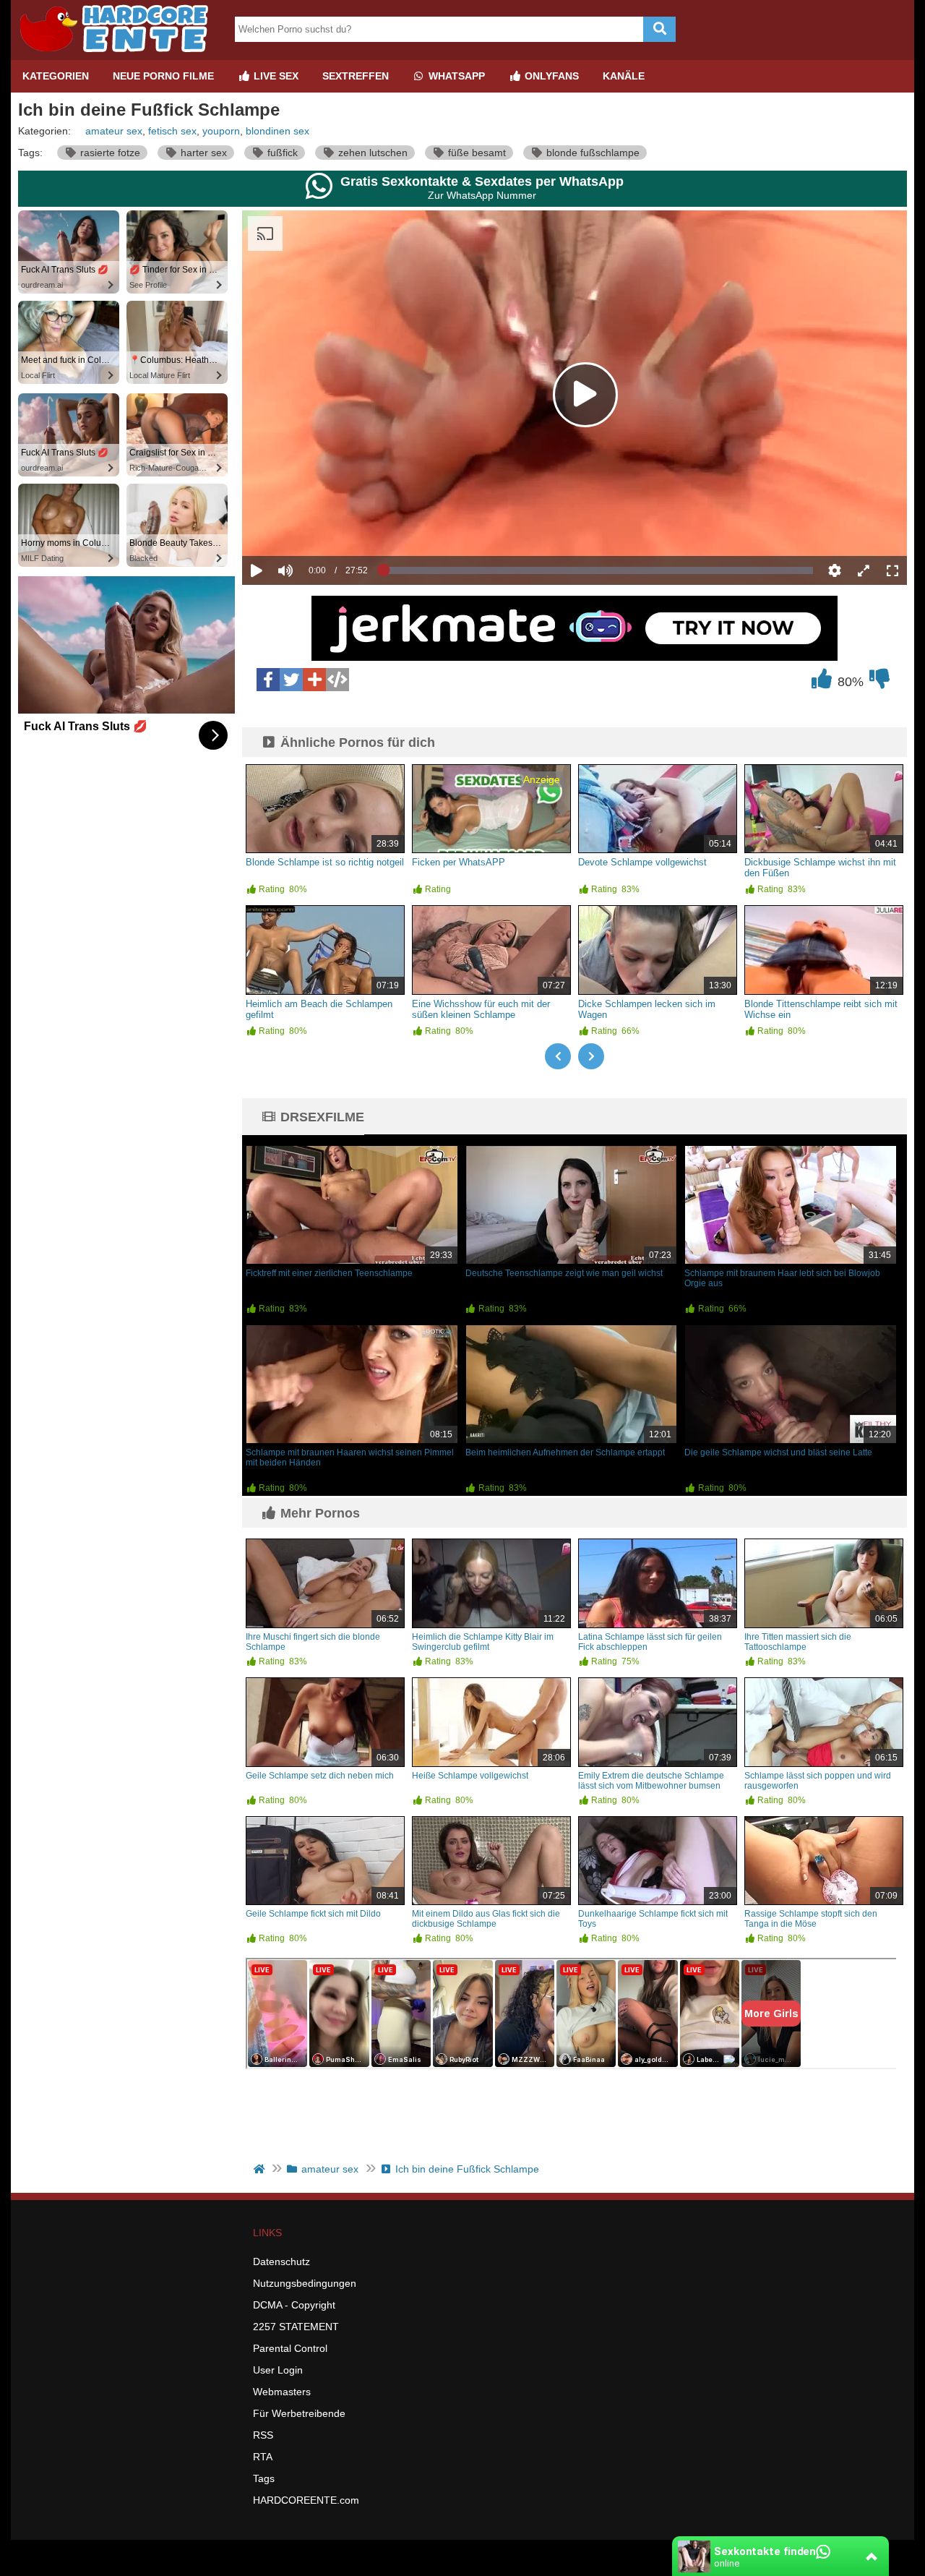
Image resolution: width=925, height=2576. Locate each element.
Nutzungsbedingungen (305, 2283)
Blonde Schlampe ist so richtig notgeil (325, 862)
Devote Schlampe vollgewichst (642, 862)
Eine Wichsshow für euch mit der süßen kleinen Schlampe (481, 1009)
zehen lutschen (371, 153)
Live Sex (275, 76)
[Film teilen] (314, 680)
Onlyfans (550, 76)
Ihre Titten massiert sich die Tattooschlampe (798, 1642)
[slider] (310, 526)
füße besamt (476, 153)
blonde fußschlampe (591, 153)
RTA (263, 2457)
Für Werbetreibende (299, 2413)
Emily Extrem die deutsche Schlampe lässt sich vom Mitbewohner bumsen (651, 1781)
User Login (278, 2370)
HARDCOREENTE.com (306, 2500)
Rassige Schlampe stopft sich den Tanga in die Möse (811, 1919)
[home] (261, 2169)
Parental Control (290, 2348)
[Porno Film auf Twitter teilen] (291, 680)
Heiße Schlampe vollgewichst (470, 1776)
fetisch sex (172, 131)
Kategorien (56, 76)
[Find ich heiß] (822, 682)
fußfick (281, 153)
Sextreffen (356, 76)
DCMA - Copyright (294, 2305)
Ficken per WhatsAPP (459, 862)
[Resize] (864, 570)
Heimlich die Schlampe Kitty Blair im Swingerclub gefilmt (483, 1642)
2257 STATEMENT (296, 2327)
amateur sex (114, 131)
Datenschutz (281, 2262)
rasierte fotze (109, 153)
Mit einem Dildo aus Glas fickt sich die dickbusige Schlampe (486, 1919)
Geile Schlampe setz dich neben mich (320, 1776)
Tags (264, 2478)
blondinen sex (277, 131)
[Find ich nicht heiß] (879, 682)
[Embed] (337, 680)
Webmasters (282, 2392)
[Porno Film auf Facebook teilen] (268, 680)
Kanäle (624, 76)
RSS (263, 2435)
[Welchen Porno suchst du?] (659, 29)
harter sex (202, 153)
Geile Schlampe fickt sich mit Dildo (313, 1914)
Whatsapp (455, 76)
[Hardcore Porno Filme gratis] (119, 54)
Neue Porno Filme (163, 76)
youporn (221, 131)
